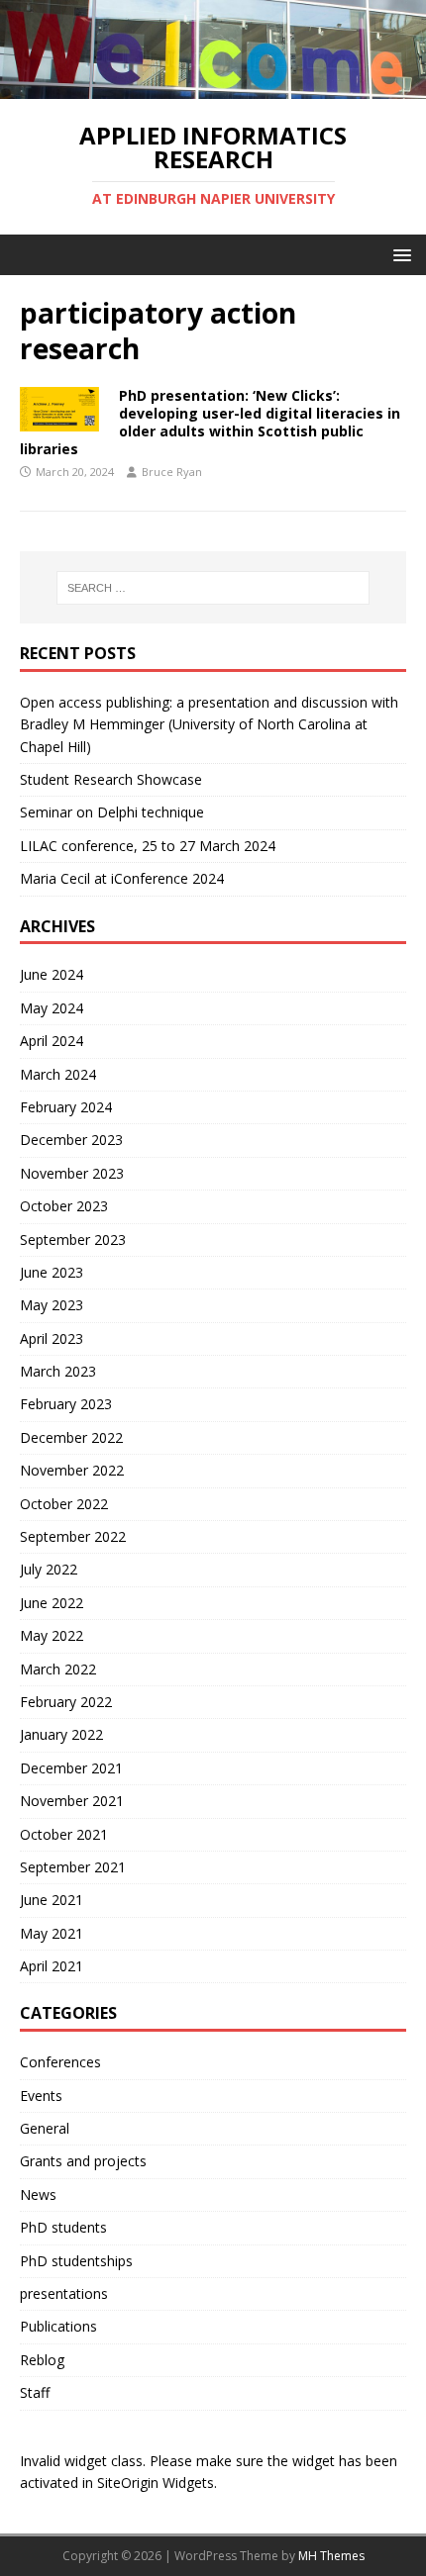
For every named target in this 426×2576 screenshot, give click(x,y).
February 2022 (66, 1702)
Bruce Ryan (172, 472)
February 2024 (66, 1107)
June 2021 (52, 1900)
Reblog (42, 2360)
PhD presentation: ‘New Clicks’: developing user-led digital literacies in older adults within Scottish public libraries (210, 423)
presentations (64, 2293)
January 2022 (61, 1734)
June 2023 (52, 1272)
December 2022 (71, 1437)
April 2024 (52, 1041)
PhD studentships (76, 2261)
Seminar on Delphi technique (112, 812)
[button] (399, 254)
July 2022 (49, 1569)
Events (41, 2096)
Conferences (60, 2062)
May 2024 (52, 1008)
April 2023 (52, 1338)
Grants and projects (83, 2161)
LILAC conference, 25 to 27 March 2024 (148, 846)
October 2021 (64, 1834)
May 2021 (52, 1933)
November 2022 (72, 1470)
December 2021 (71, 1768)
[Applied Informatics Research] (213, 87)
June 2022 (52, 1603)
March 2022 (58, 1669)
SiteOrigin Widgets (156, 2482)
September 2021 (73, 1867)
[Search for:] (213, 588)
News (38, 2194)
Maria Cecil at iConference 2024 (122, 878)
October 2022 (64, 1504)
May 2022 (52, 1635)
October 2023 (64, 1206)
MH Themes (331, 2556)
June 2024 (52, 974)
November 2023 (72, 1173)
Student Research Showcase (113, 779)
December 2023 (71, 1140)
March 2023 (58, 1371)
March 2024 (58, 1074)
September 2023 (73, 1240)
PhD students (63, 2227)
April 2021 (52, 1966)
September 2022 (73, 1536)
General (45, 2128)
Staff (35, 2392)
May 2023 (52, 1305)
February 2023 (66, 1404)
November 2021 (72, 1801)
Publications (58, 2326)
